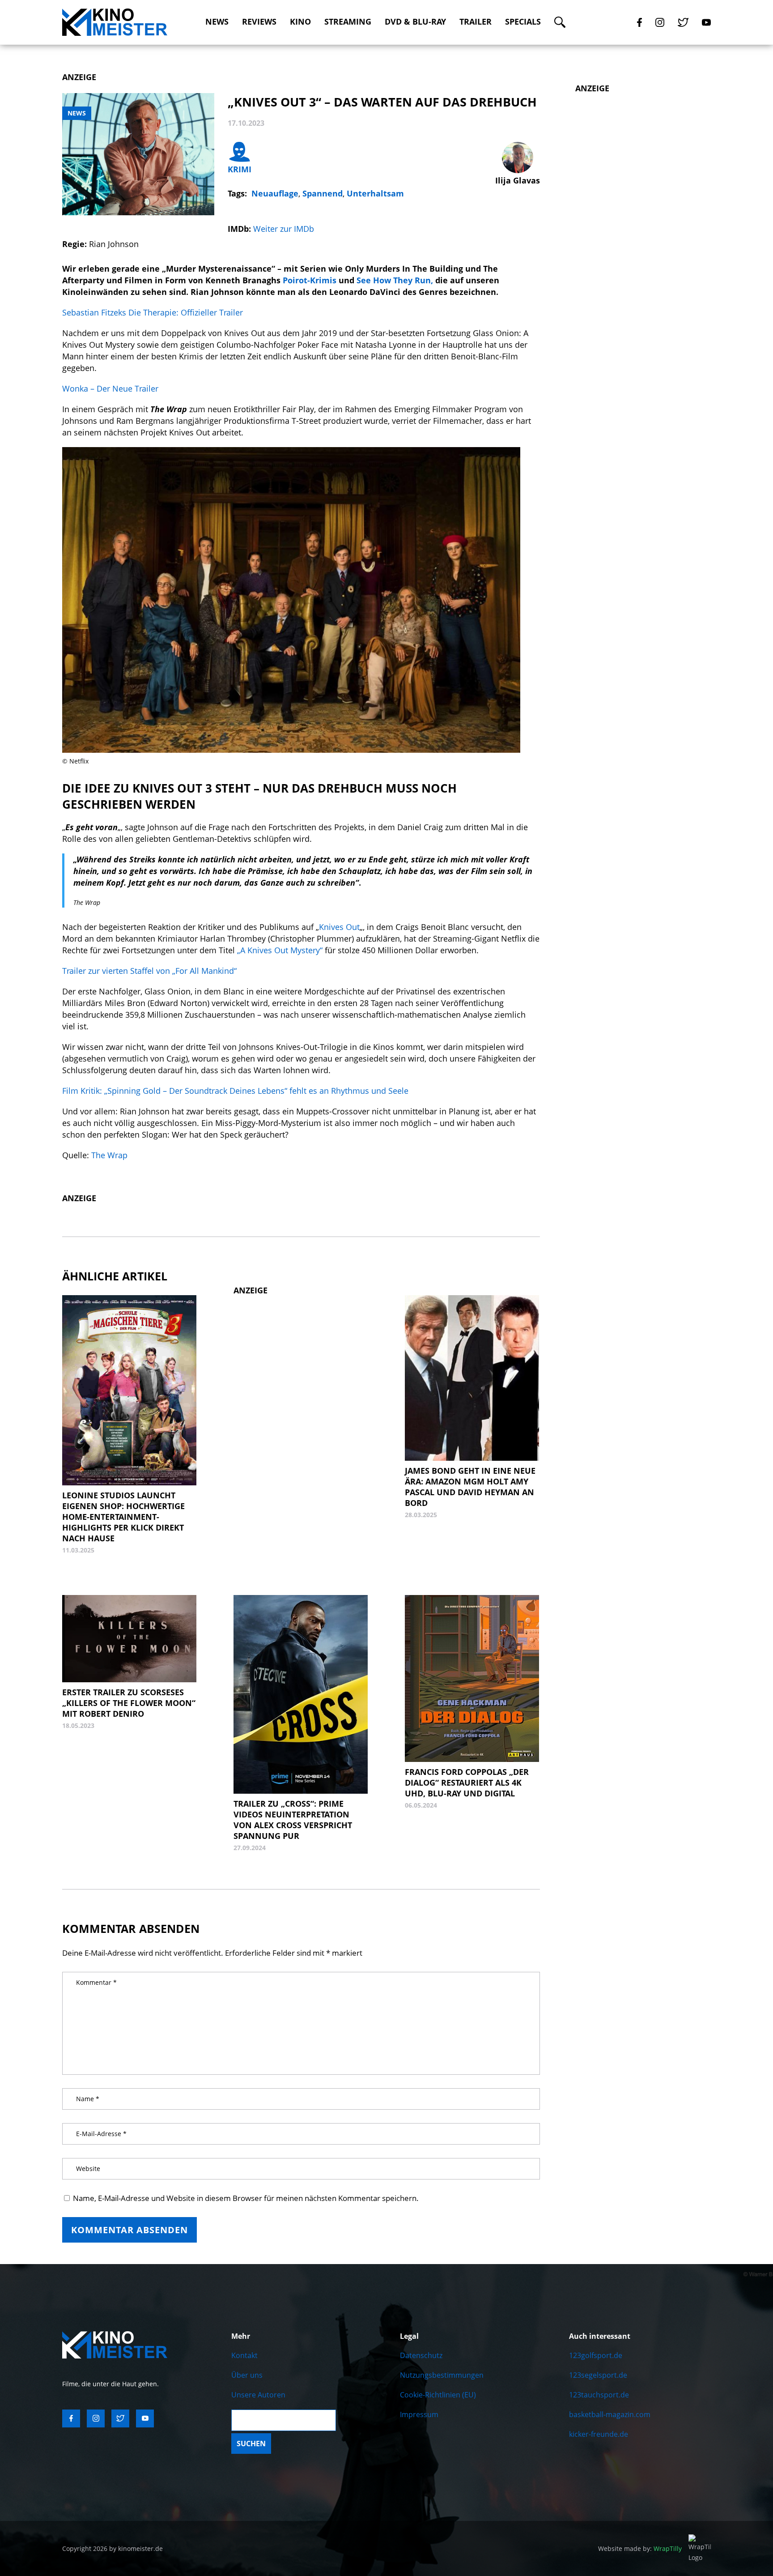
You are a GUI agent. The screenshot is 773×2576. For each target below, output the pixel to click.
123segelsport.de (598, 2375)
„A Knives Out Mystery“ (281, 950)
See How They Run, (395, 280)
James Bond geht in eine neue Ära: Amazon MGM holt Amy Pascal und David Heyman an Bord (470, 1487)
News (217, 22)
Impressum (419, 2414)
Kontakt (244, 2355)
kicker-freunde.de (599, 2434)
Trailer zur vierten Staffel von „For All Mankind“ (149, 971)
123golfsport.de (596, 2355)
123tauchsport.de (599, 2395)
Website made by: (640, 2548)
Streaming (348, 22)
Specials (523, 22)
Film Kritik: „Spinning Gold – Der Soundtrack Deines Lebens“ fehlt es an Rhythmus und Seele (235, 1091)
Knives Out (339, 927)
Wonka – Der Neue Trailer (110, 388)
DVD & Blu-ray (415, 22)
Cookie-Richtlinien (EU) (438, 2395)
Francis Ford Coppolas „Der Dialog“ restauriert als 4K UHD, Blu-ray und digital (467, 1783)
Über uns (247, 2375)
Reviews (259, 22)
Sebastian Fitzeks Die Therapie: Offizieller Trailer (153, 312)
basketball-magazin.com (610, 2414)
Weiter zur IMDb (284, 229)
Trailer (476, 22)
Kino (300, 22)
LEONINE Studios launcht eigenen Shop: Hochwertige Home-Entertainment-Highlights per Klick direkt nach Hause (123, 1517)
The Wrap (109, 1155)
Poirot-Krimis (310, 280)
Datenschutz (421, 2355)
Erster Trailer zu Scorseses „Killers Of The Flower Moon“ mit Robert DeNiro (129, 1703)
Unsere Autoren (258, 2395)
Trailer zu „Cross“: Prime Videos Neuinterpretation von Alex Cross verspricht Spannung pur (293, 1820)
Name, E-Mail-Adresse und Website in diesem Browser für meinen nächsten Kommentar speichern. (246, 2198)
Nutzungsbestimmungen (442, 2375)
